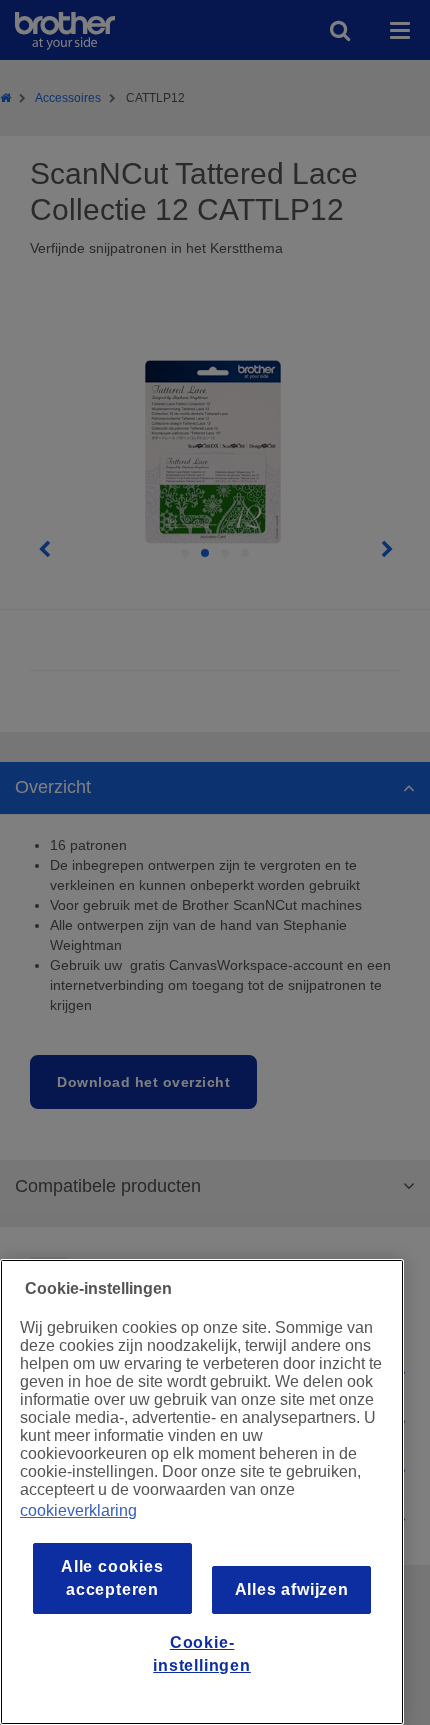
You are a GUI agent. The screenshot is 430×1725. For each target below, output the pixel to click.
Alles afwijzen (292, 1589)
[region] (202, 1492)
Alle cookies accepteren (112, 1577)
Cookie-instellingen (202, 1653)
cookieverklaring (78, 1510)
